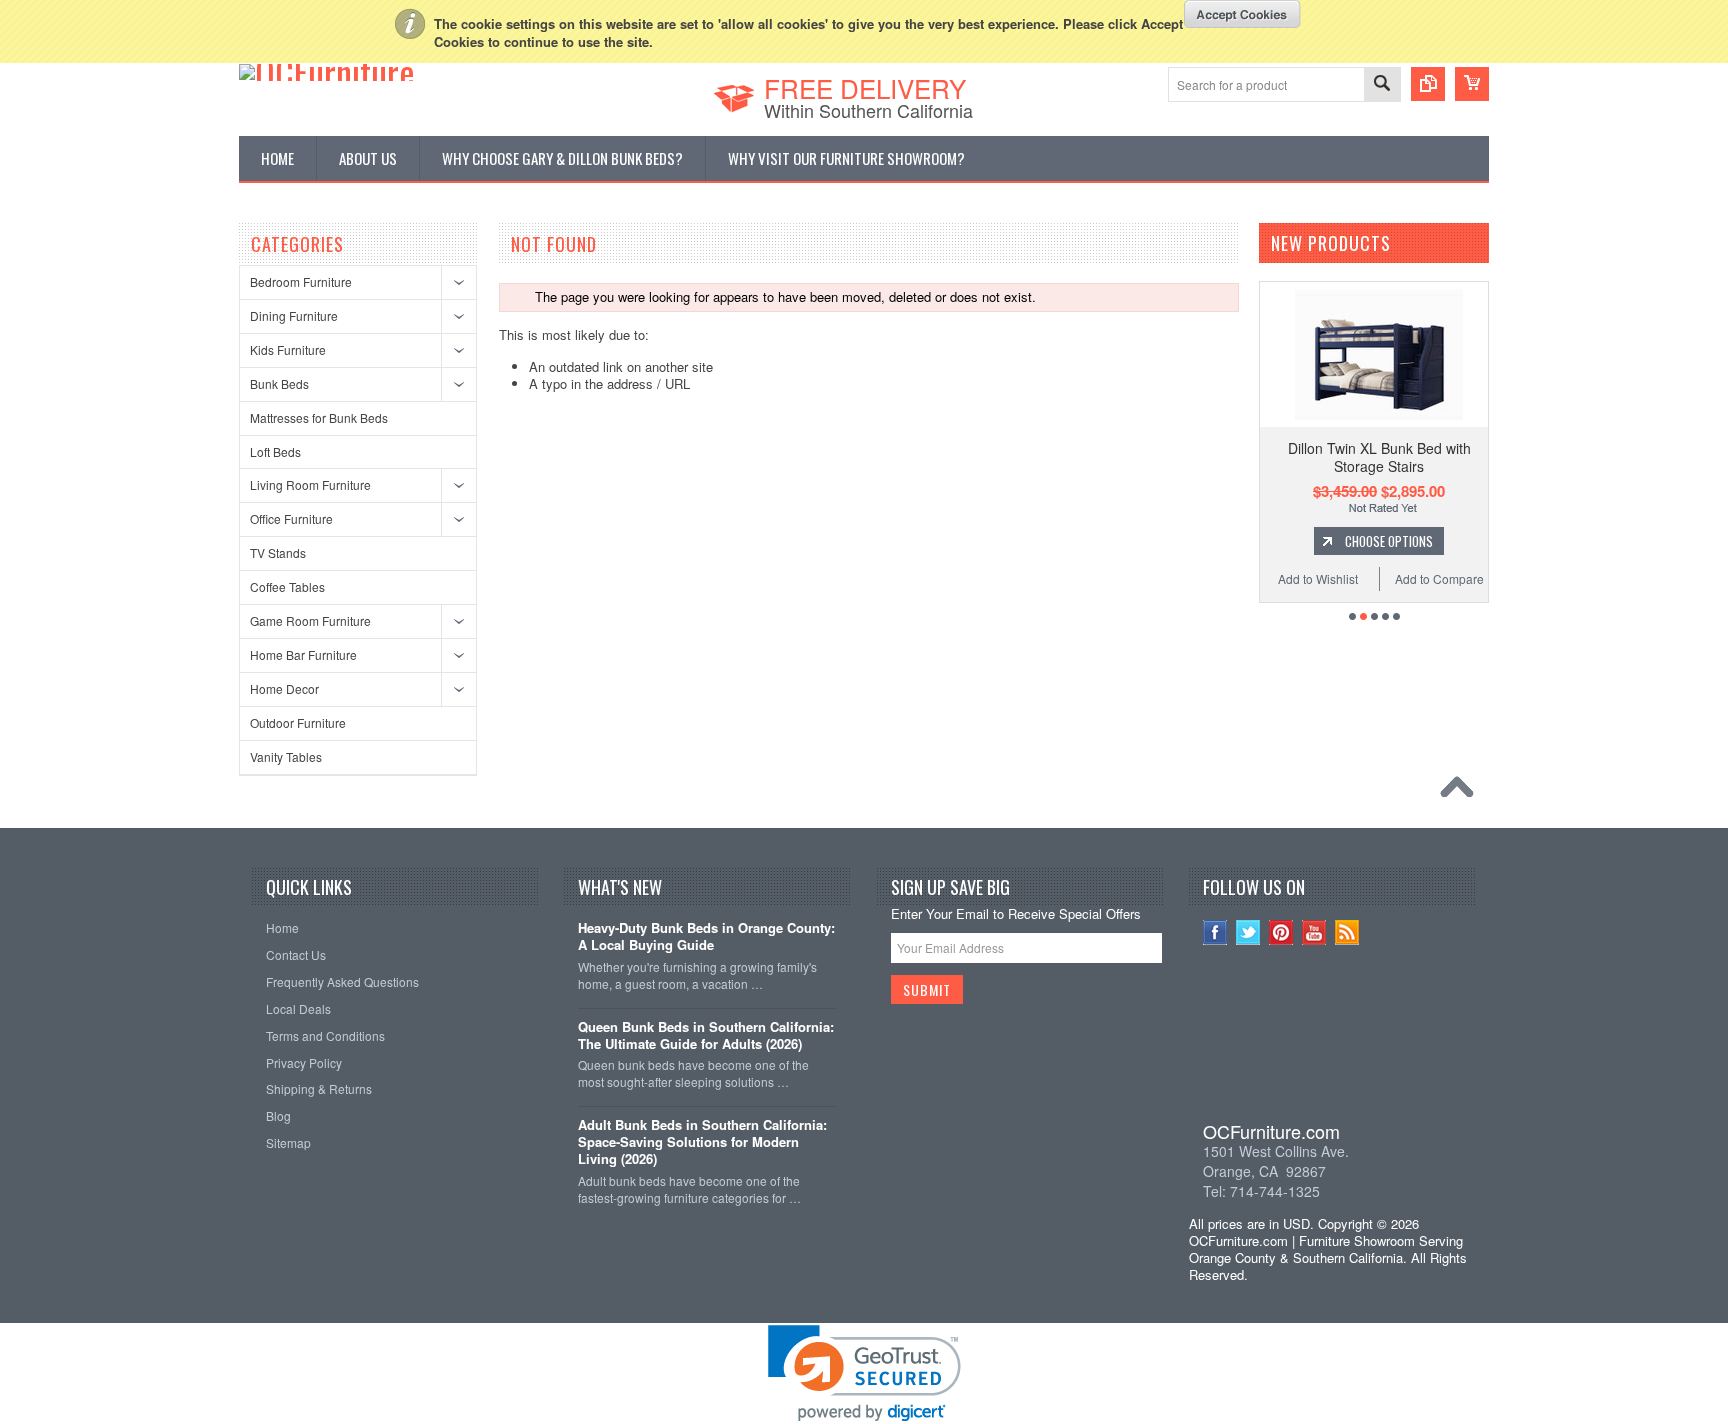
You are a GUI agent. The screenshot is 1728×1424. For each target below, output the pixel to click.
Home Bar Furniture (303, 654)
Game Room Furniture (310, 620)
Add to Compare (1439, 578)
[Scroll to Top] (1462, 792)
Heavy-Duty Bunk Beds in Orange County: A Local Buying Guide (706, 937)
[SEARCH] (1382, 85)
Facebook (1215, 932)
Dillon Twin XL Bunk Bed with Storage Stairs (1379, 457)
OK (1242, 14)
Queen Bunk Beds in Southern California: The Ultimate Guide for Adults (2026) (706, 1036)
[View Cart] (1472, 84)
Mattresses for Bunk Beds (319, 417)
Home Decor (284, 688)
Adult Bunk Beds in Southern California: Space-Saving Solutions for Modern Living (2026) (702, 1142)
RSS (1347, 932)
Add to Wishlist (1318, 578)
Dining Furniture (294, 315)
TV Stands (278, 552)
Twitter (1248, 932)
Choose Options (1389, 541)
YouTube (1314, 932)
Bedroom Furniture (301, 281)
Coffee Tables (287, 586)
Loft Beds (275, 451)
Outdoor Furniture (298, 722)
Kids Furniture (288, 349)
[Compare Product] (1428, 84)
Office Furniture (291, 518)
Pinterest (1281, 932)
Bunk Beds (279, 383)
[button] (1333, 1046)
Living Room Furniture (310, 484)
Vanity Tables (286, 756)
